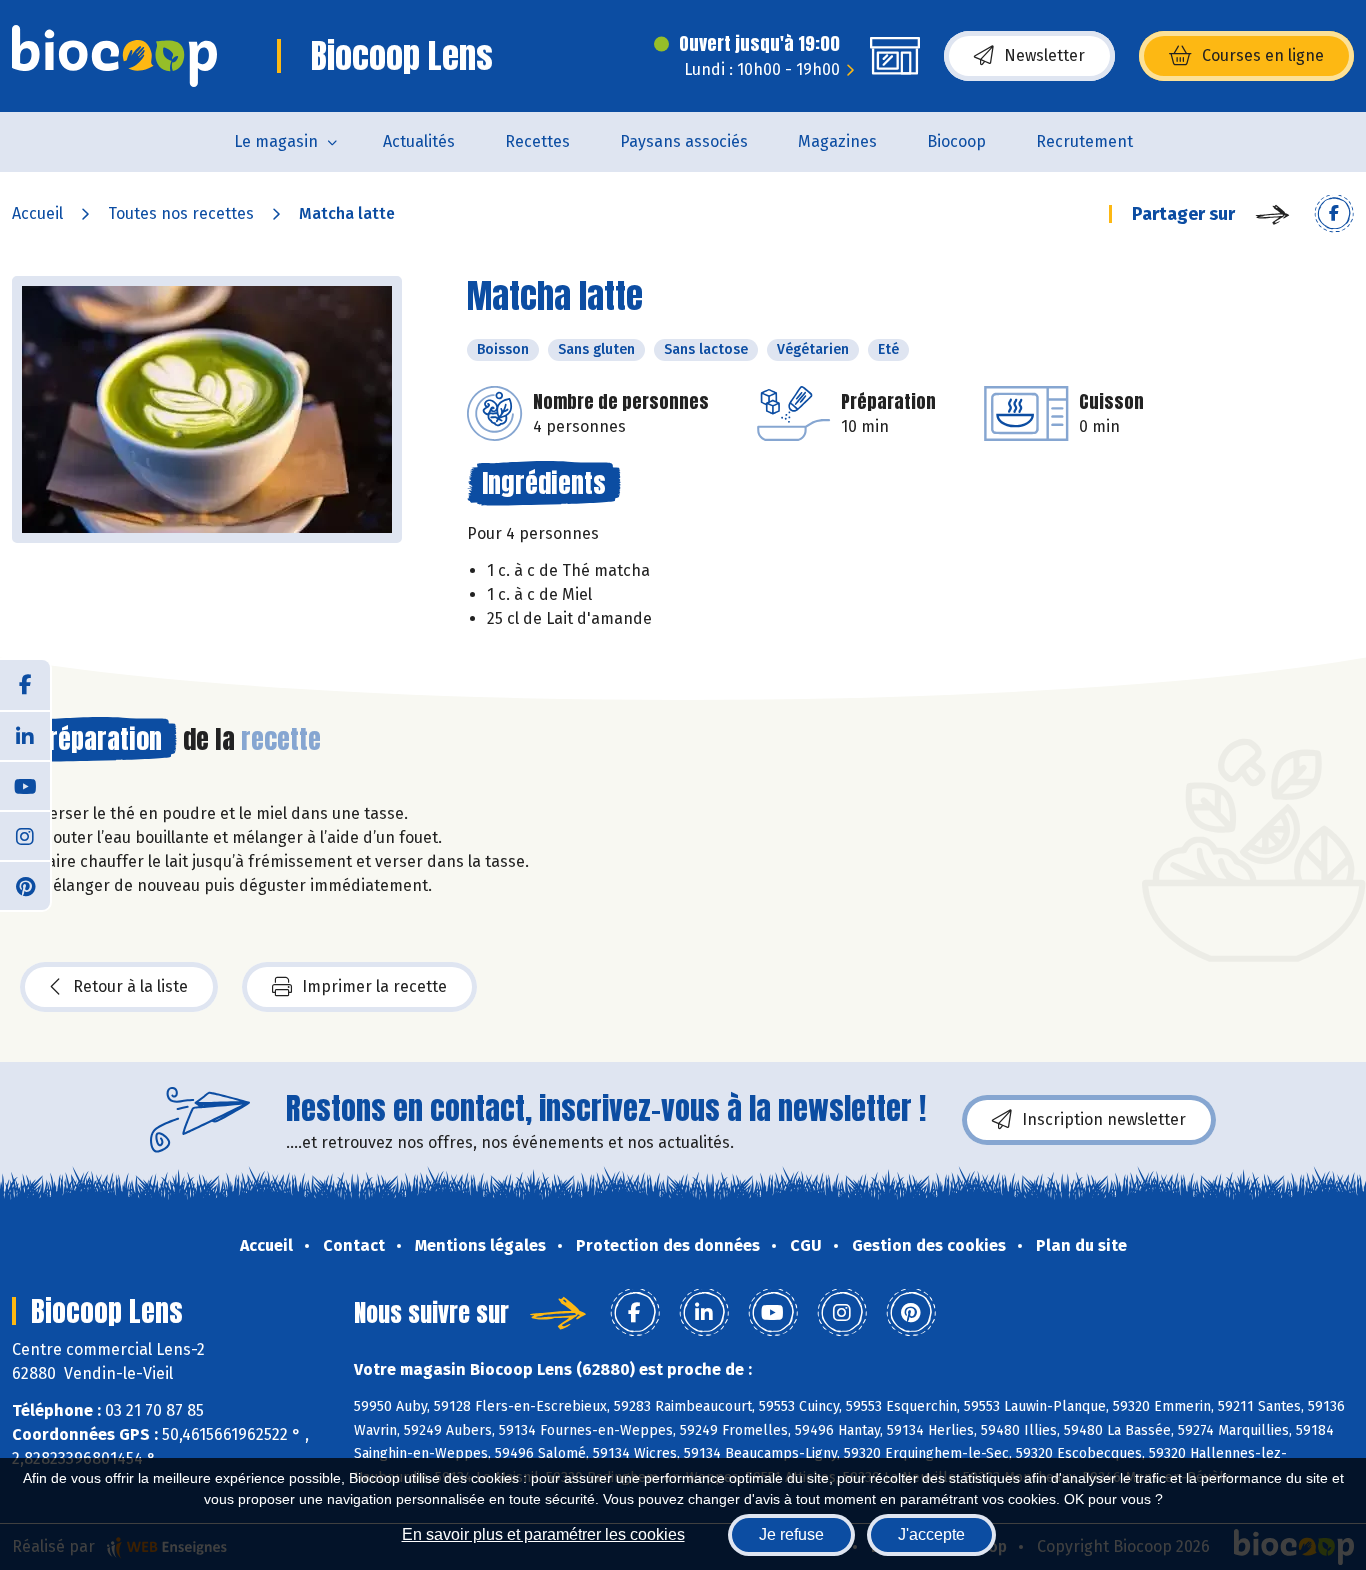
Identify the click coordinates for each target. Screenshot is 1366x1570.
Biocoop (956, 141)
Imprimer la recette (374, 986)
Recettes (537, 141)
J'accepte (931, 1534)
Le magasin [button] (276, 141)
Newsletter (1044, 55)
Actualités (419, 141)
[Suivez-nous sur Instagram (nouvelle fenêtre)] (25, 835)
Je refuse (791, 1534)
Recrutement (1084, 141)
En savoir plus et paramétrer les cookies (543, 1534)
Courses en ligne (1263, 55)
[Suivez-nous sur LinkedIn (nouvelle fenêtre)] (25, 735)
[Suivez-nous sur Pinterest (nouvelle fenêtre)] (25, 885)
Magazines (837, 141)
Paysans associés (684, 141)
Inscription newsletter (1104, 1119)
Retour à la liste (130, 986)
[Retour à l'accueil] (114, 56)
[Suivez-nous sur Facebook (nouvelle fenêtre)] (25, 685)
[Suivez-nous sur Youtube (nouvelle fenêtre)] (25, 785)
